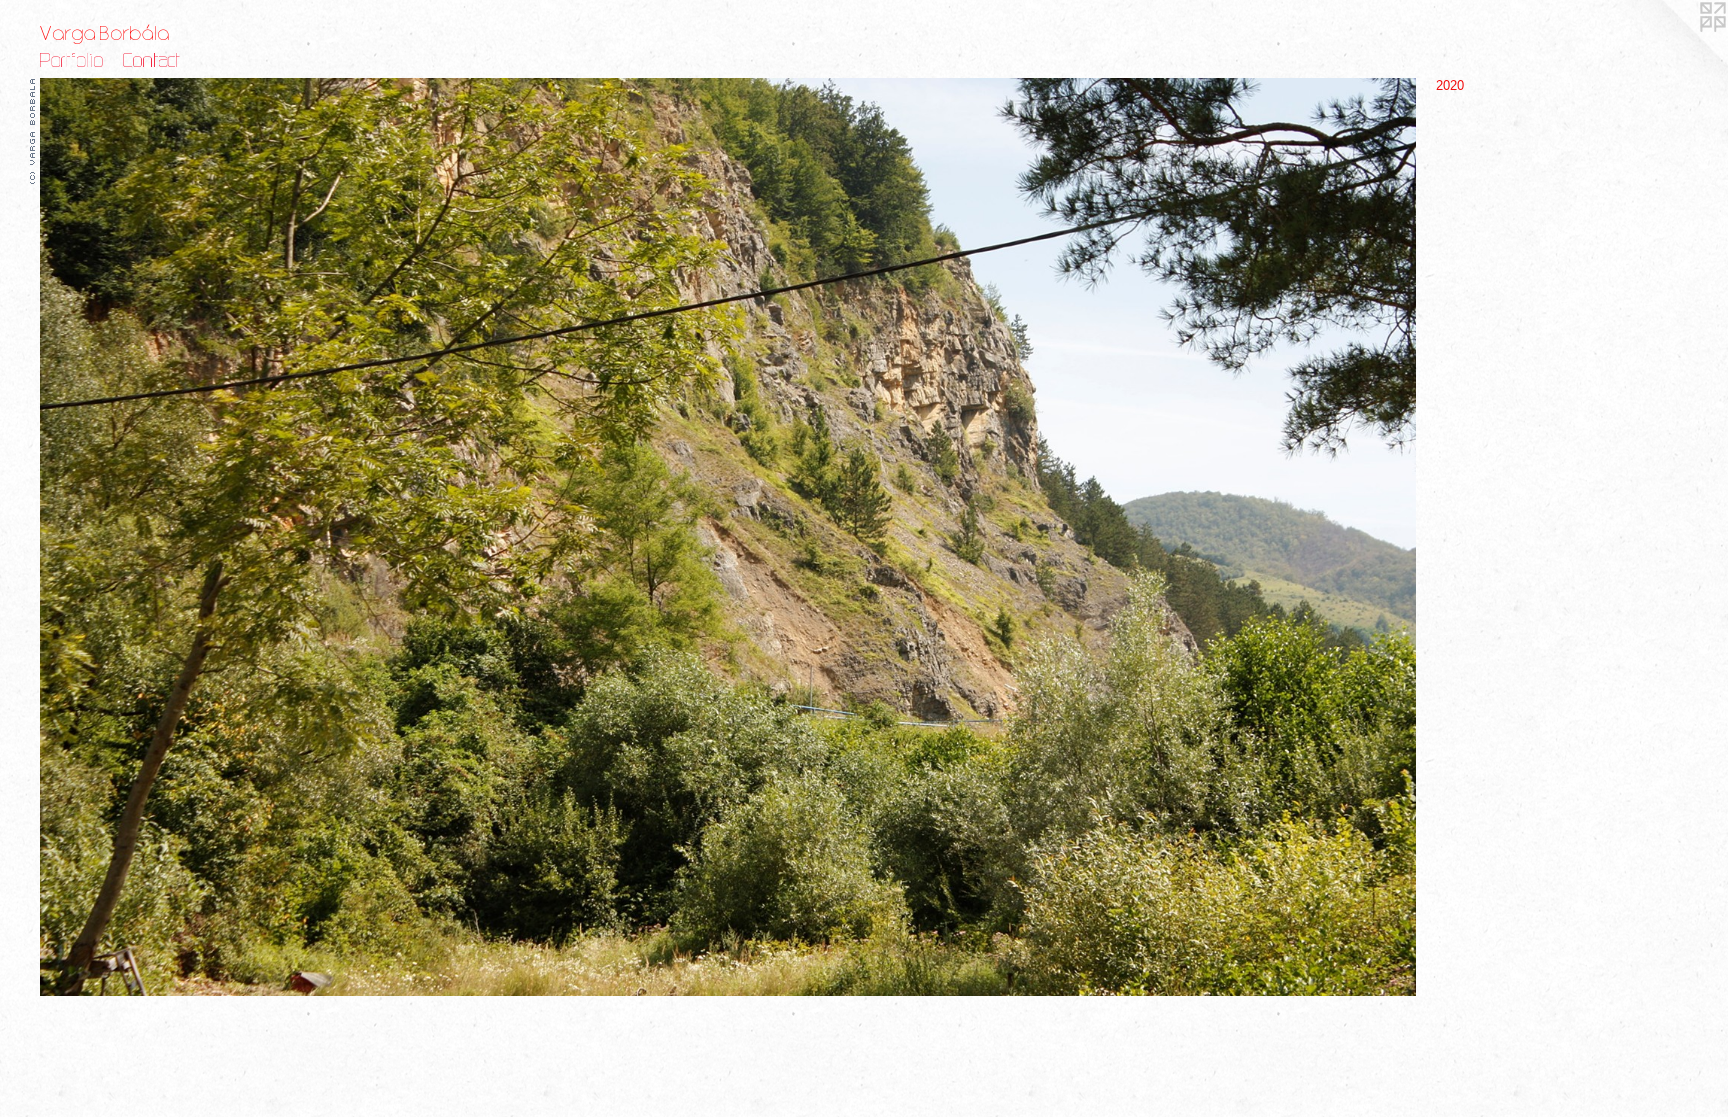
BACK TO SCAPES (87, 582)
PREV (54, 570)
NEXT (92, 570)
